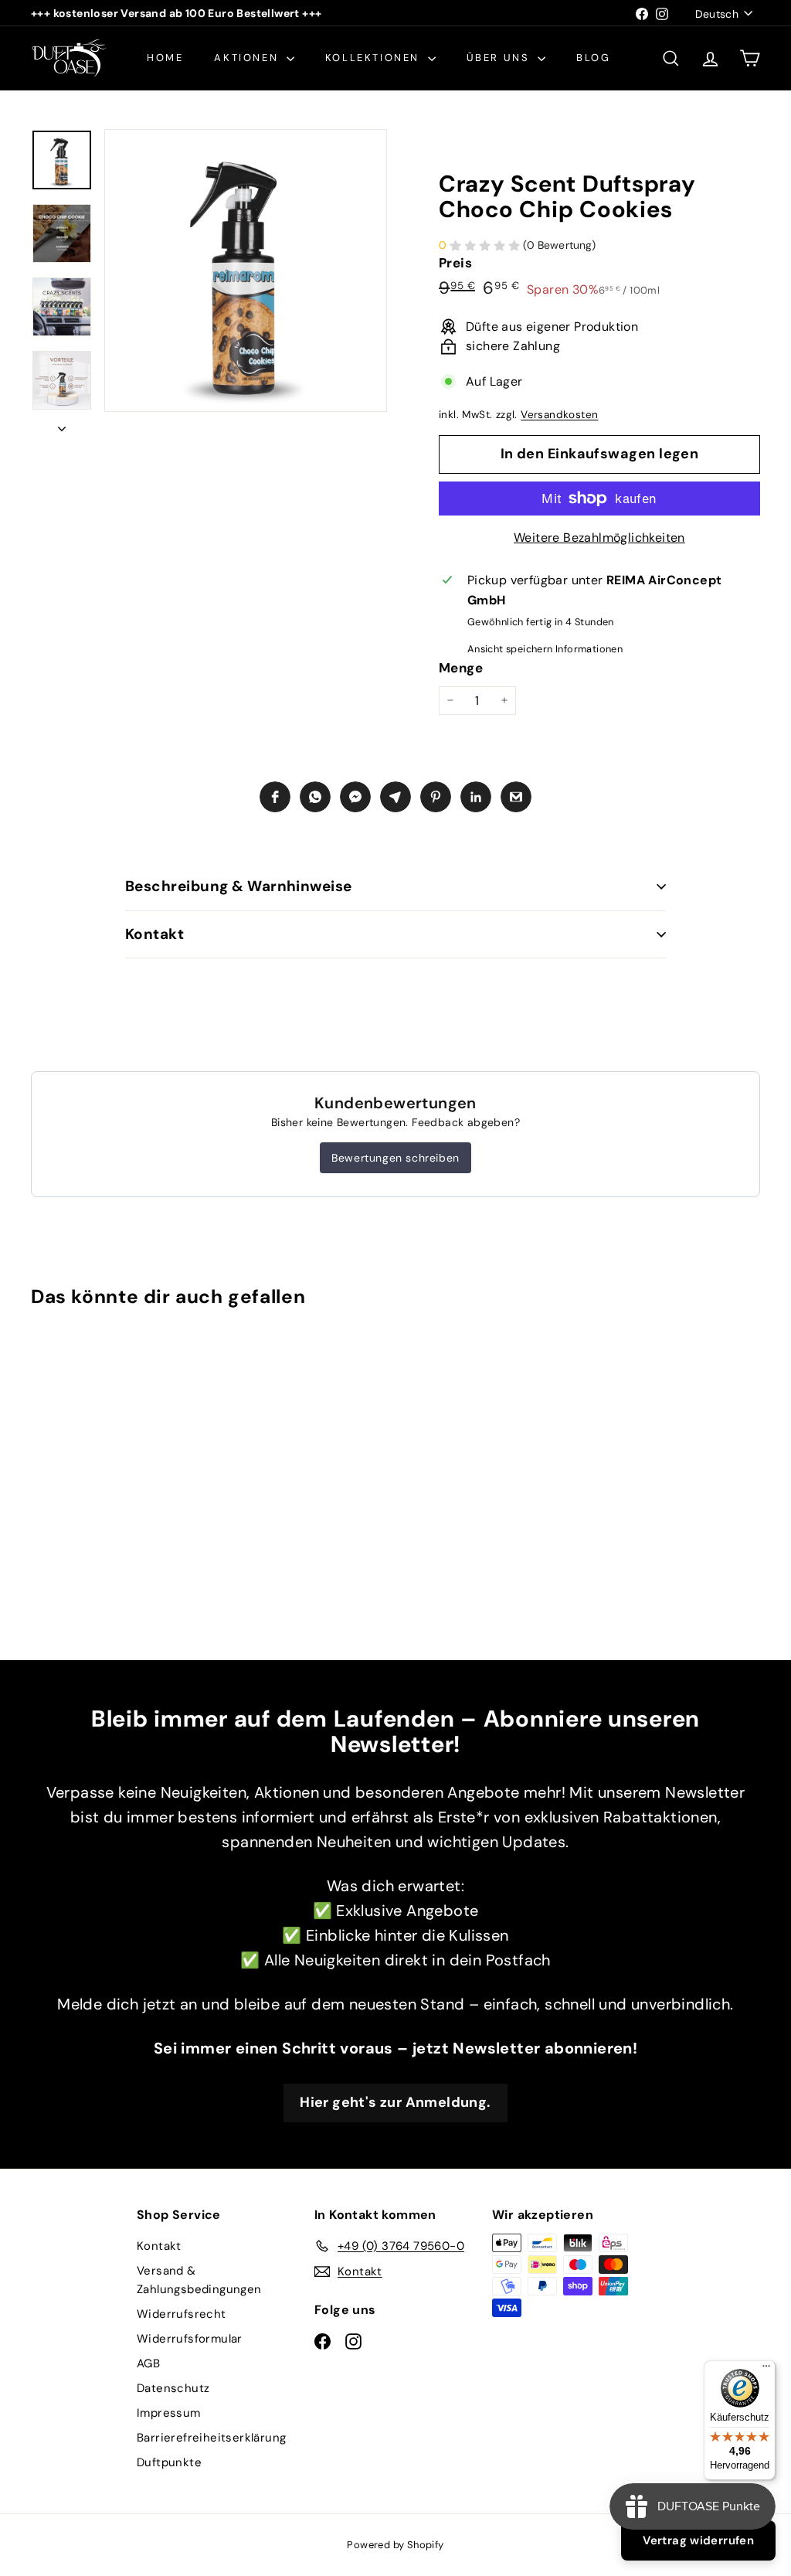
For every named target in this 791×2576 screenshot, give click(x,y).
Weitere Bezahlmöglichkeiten (599, 538)
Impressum (169, 2413)
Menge (461, 668)
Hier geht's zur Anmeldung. (395, 2102)
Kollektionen (375, 58)
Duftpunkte (169, 2462)
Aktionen (248, 58)
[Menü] (766, 2370)
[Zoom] (246, 271)
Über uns (500, 58)
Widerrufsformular (190, 2339)
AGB (148, 2363)
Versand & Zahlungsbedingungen (199, 2280)
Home (165, 58)
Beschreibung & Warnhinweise (239, 886)
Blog (593, 58)
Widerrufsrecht (182, 2314)
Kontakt (154, 934)
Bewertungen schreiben (395, 1158)
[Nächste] (62, 424)
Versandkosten (559, 415)
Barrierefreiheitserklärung (211, 2438)
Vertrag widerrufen (698, 2540)
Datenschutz (173, 2388)
